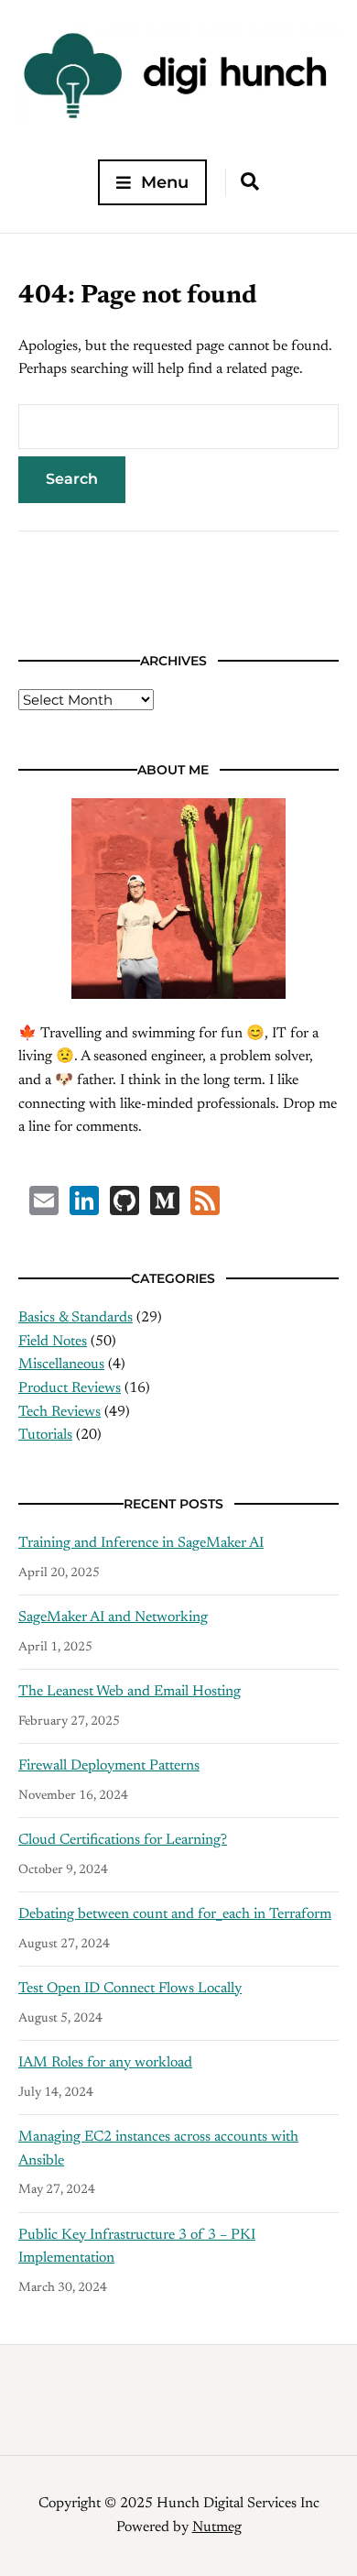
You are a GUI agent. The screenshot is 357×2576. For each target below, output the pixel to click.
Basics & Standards (76, 1318)
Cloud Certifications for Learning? (123, 1840)
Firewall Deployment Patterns (109, 1766)
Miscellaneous (61, 1365)
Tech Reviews (59, 1412)
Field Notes (53, 1342)
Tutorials (45, 1435)
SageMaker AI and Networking (113, 1617)
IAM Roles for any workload (105, 2063)
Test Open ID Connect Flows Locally (130, 1989)
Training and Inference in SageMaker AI (141, 1543)
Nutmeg (217, 2527)
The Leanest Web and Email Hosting (130, 1692)
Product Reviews (70, 1388)
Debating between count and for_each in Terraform (175, 1914)
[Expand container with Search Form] (250, 181)
